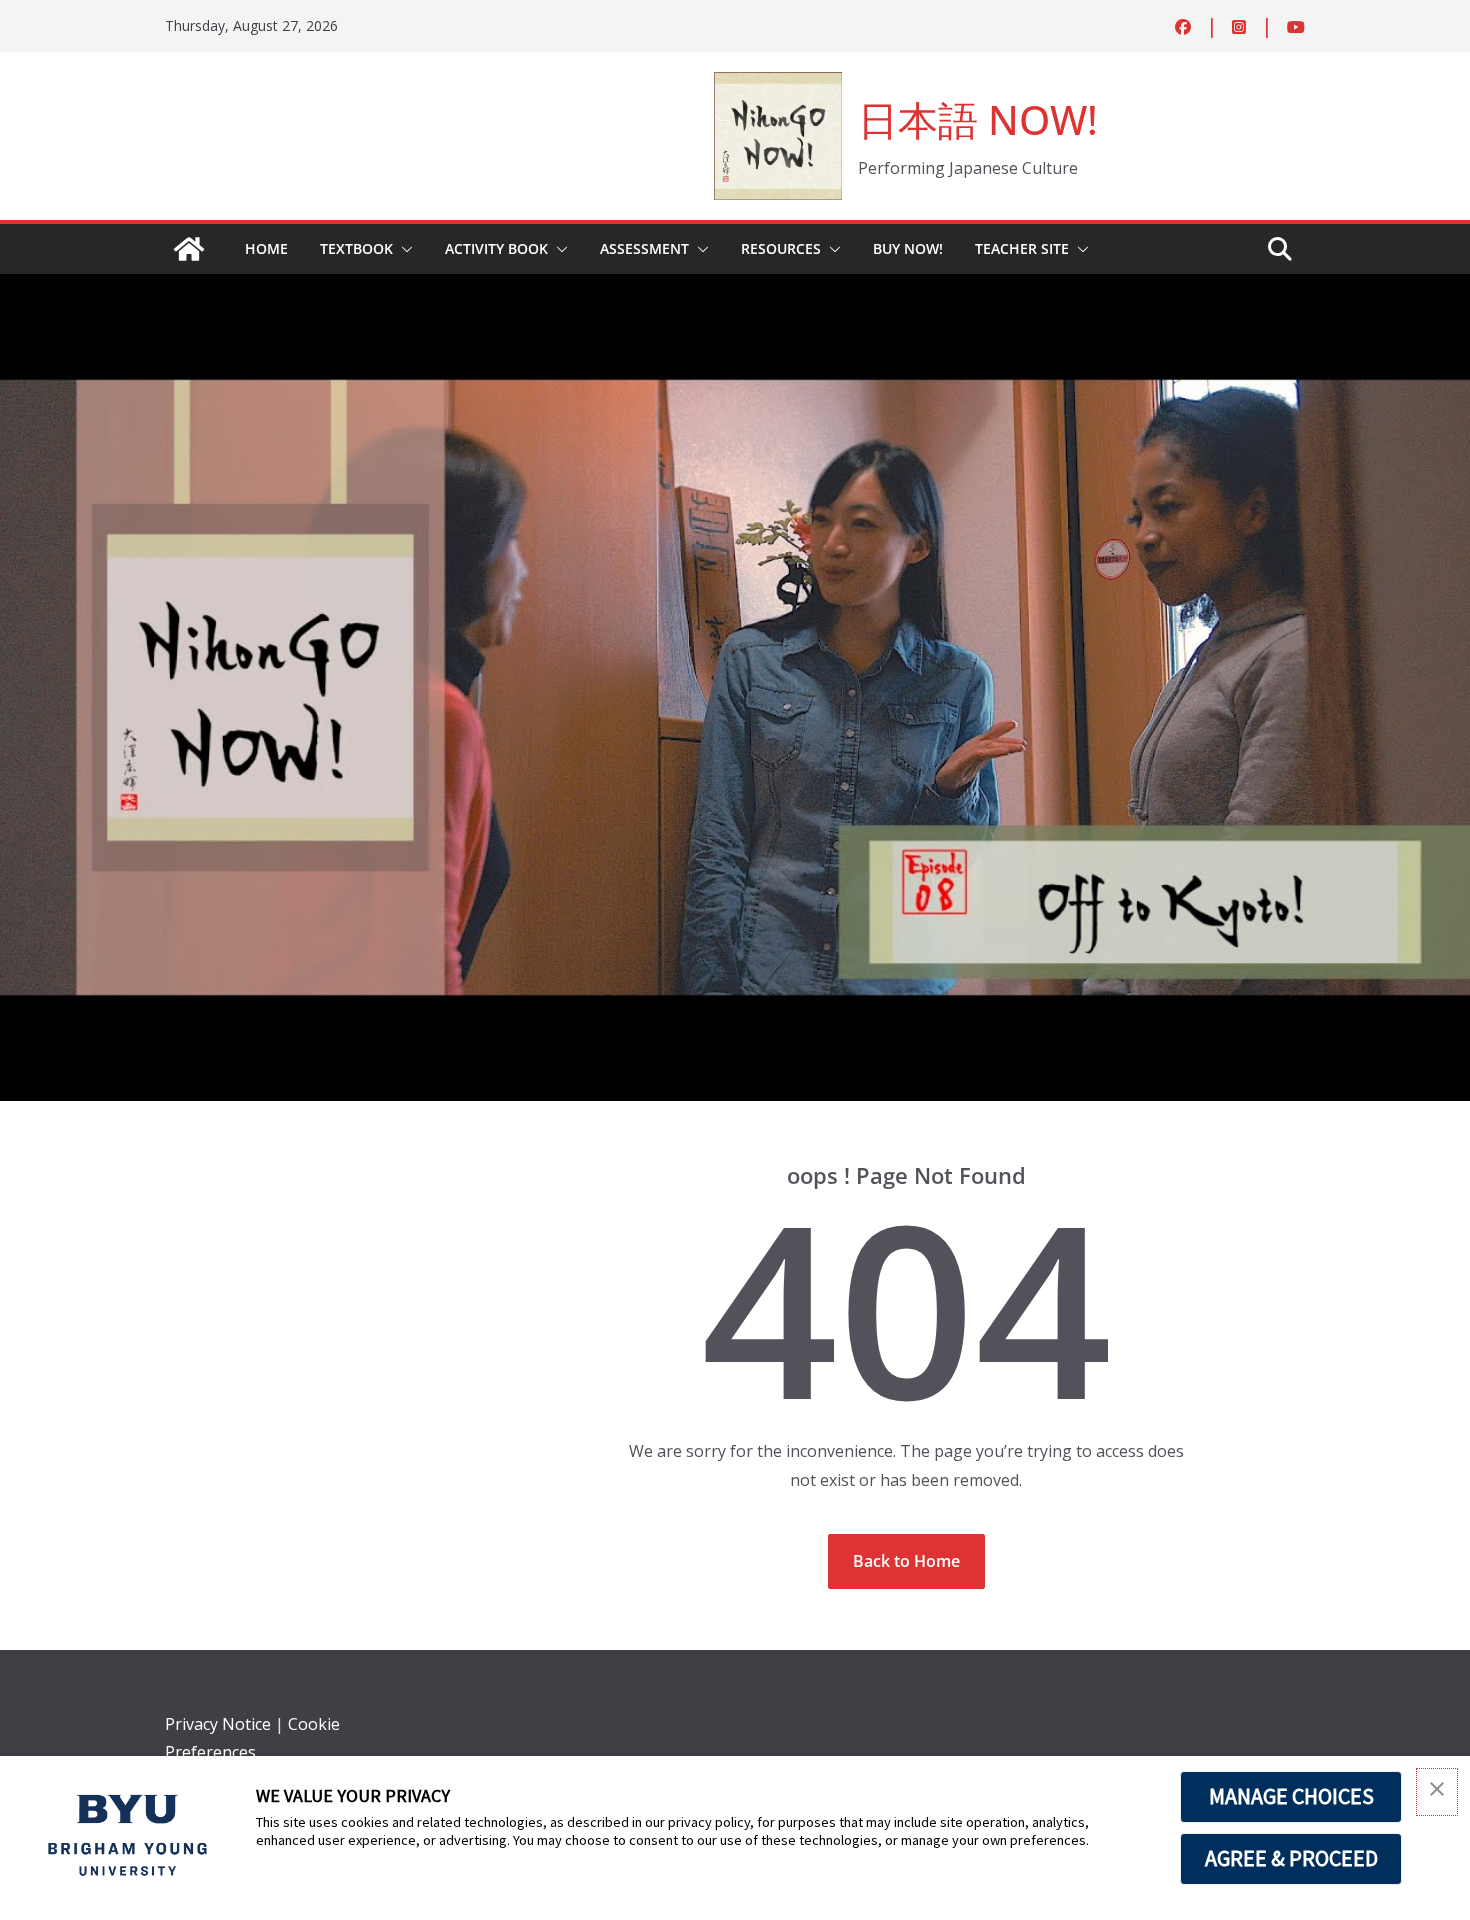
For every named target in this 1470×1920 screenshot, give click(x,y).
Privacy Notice (218, 1724)
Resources (781, 248)
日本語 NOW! (978, 119)
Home (266, 248)
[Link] (189, 249)
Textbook (356, 248)
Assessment (644, 248)
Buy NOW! (908, 248)
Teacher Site (1022, 248)
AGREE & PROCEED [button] (1291, 1858)
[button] (403, 249)
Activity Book (496, 248)
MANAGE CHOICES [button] (1291, 1796)
